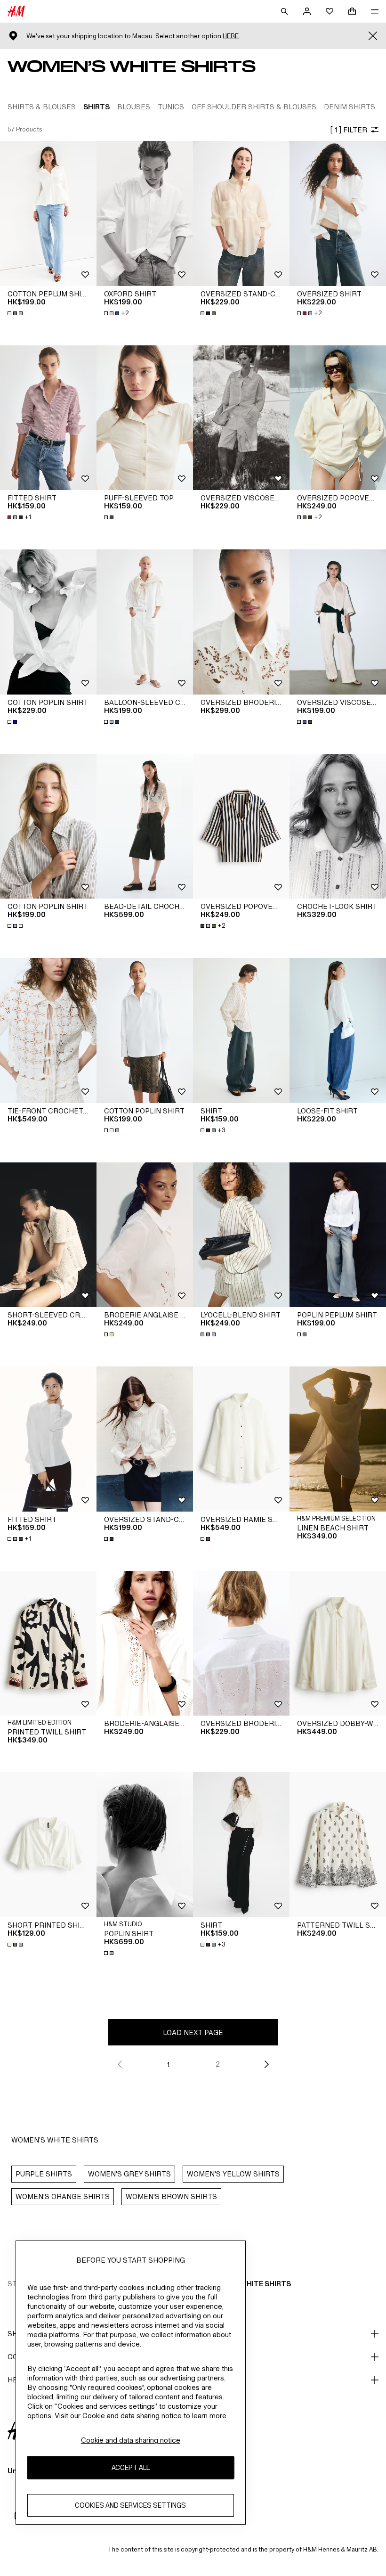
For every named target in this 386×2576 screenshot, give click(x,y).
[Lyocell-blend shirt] (241, 1235)
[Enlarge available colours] (16, 313)
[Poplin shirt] (145, 1845)
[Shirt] (241, 1030)
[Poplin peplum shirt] (338, 1235)
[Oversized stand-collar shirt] (241, 213)
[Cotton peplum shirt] (48, 213)
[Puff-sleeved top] (145, 418)
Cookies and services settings (130, 2505)
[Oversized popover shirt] (338, 418)
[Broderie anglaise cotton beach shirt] (145, 1235)
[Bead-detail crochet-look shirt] (145, 826)
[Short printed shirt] (48, 1845)
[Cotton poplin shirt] (48, 622)
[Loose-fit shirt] (338, 1030)
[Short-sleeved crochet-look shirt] (48, 1235)
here (231, 36)
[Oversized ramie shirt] (241, 1439)
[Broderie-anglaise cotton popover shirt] (145, 1644)
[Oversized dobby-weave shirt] (338, 1644)
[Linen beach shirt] (338, 1439)
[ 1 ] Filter (349, 130)
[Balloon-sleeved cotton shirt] (145, 622)
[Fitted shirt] (48, 418)
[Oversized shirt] (338, 213)
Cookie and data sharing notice (131, 2440)
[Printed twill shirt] (48, 1644)
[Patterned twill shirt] (338, 1845)
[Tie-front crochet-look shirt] (48, 1030)
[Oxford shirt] (145, 213)
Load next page (193, 2032)
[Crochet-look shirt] (338, 826)
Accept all (131, 2467)
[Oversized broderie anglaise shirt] (241, 622)
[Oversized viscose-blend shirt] (241, 418)
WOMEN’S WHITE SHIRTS (248, 2284)
